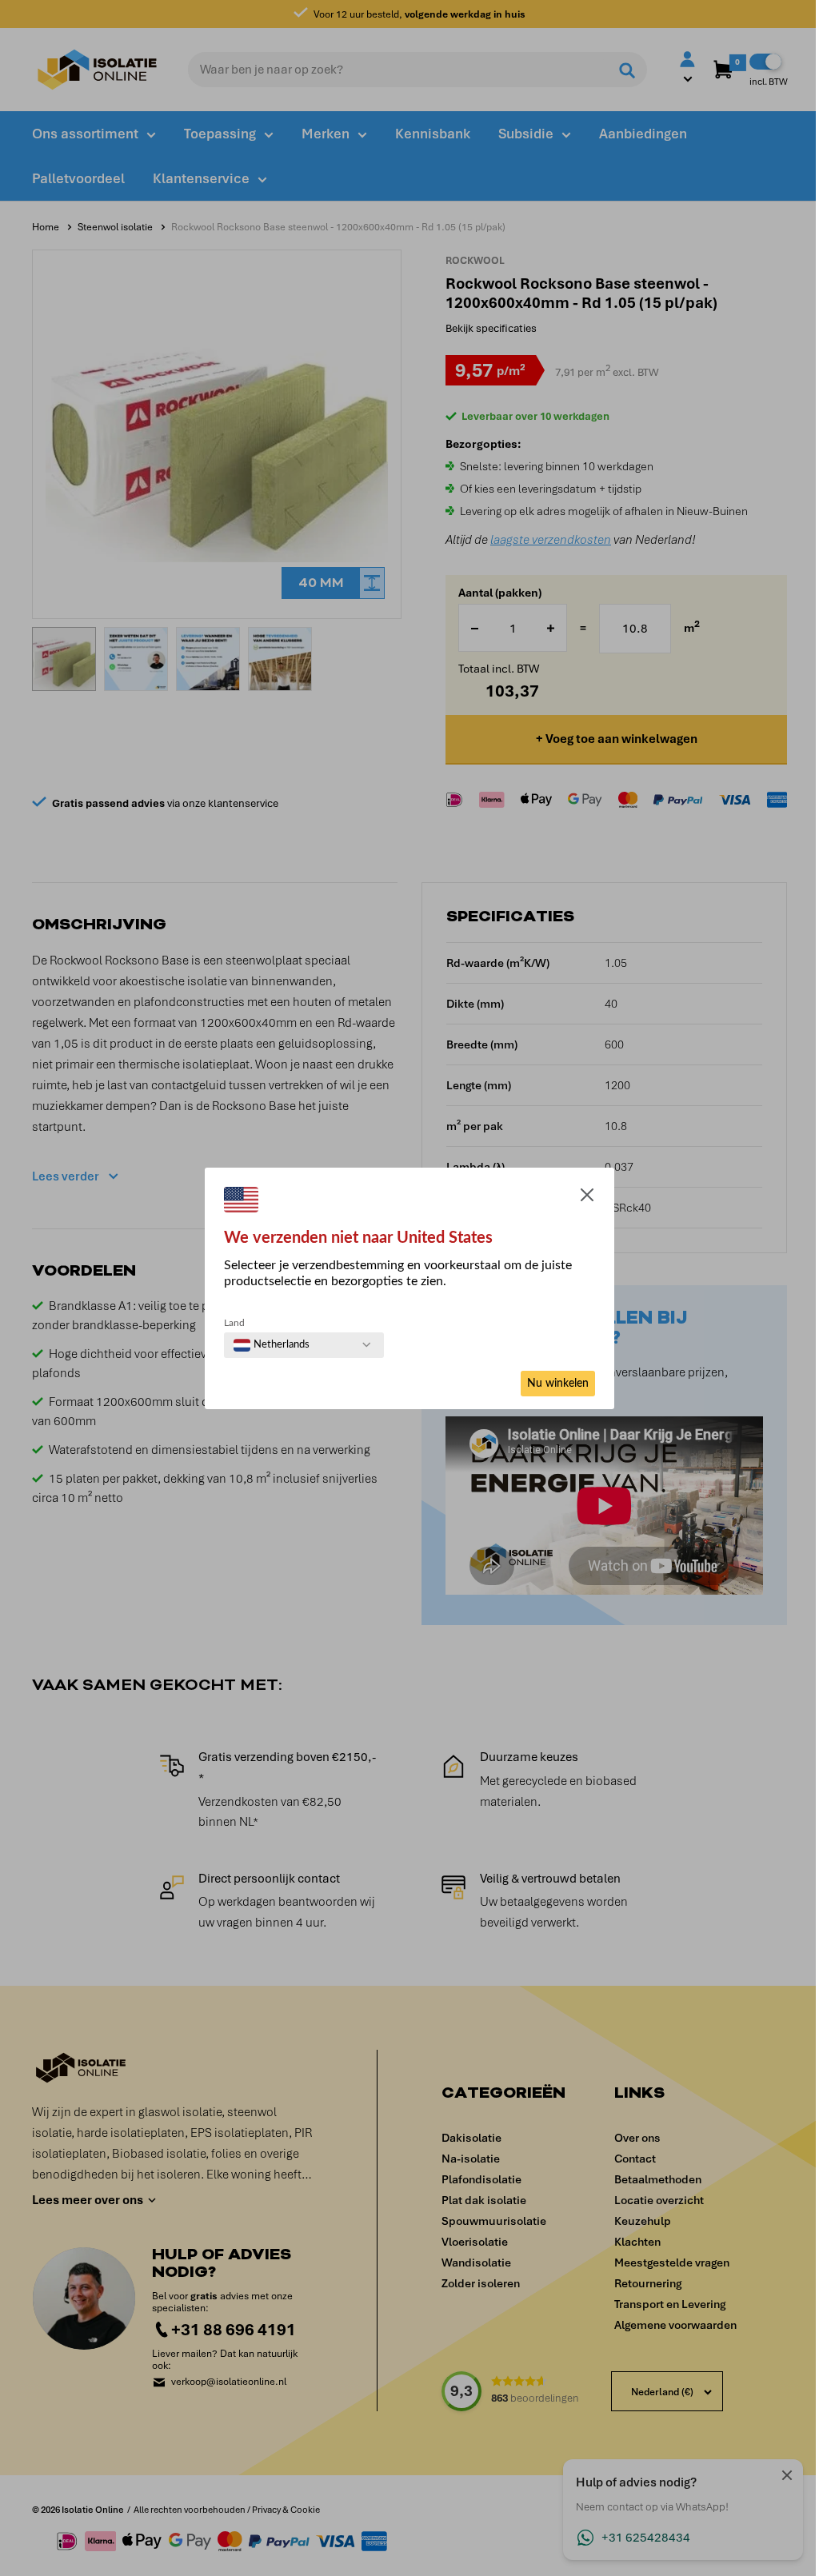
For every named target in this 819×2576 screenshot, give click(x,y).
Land (234, 1323)
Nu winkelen (558, 1384)
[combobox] (272, 1345)
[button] (587, 1198)
